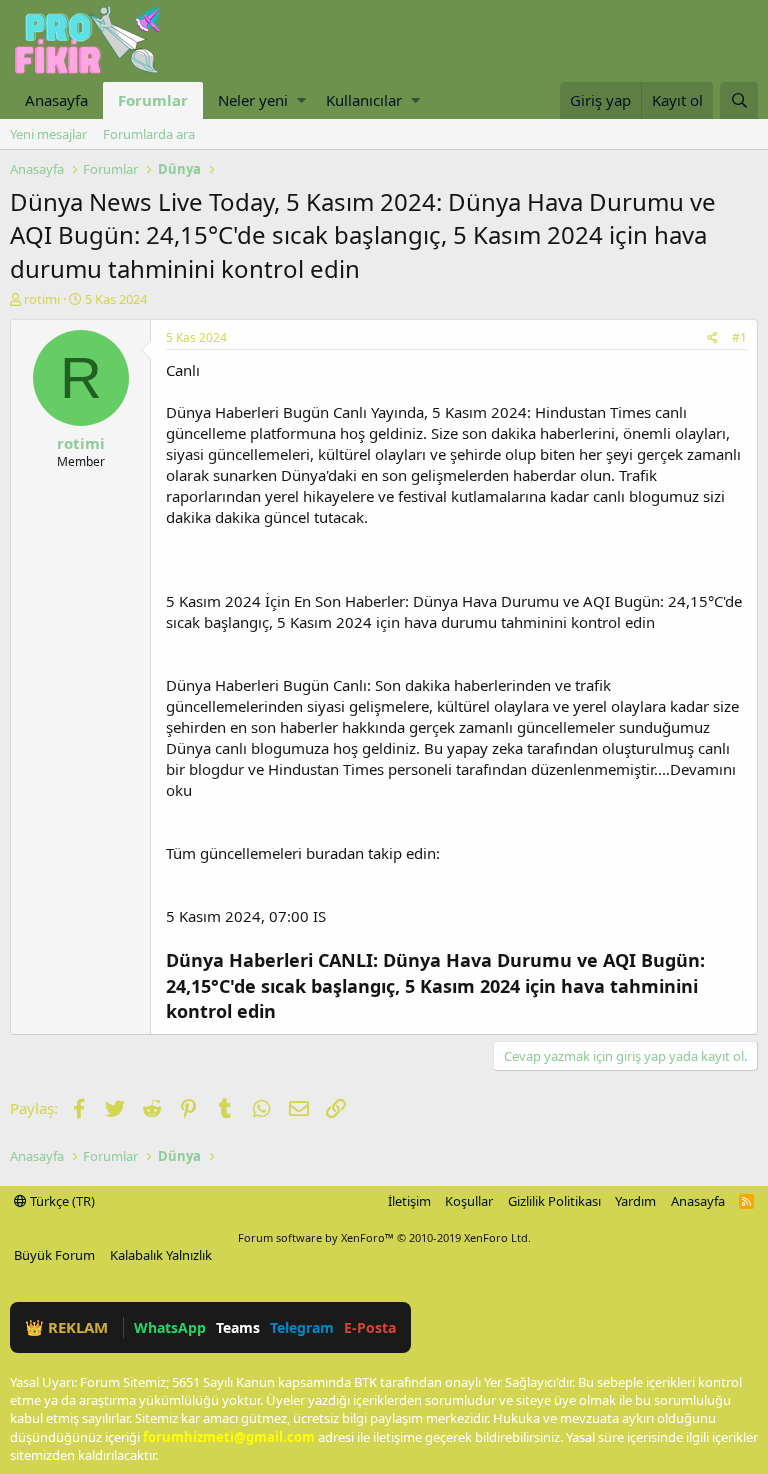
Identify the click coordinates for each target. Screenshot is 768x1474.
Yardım (635, 1201)
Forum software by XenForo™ (384, 1237)
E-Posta (370, 1327)
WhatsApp (170, 1327)
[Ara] (739, 100)
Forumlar (153, 100)
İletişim (409, 1201)
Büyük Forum (54, 1255)
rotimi (42, 299)
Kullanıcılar (364, 100)
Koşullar (469, 1201)
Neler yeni (253, 100)
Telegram (302, 1327)
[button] (301, 100)
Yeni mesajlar (48, 134)
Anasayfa (56, 100)
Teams (238, 1327)
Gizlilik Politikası (554, 1201)
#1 (739, 337)
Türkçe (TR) (61, 1201)
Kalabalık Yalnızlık (161, 1255)
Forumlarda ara (149, 134)
